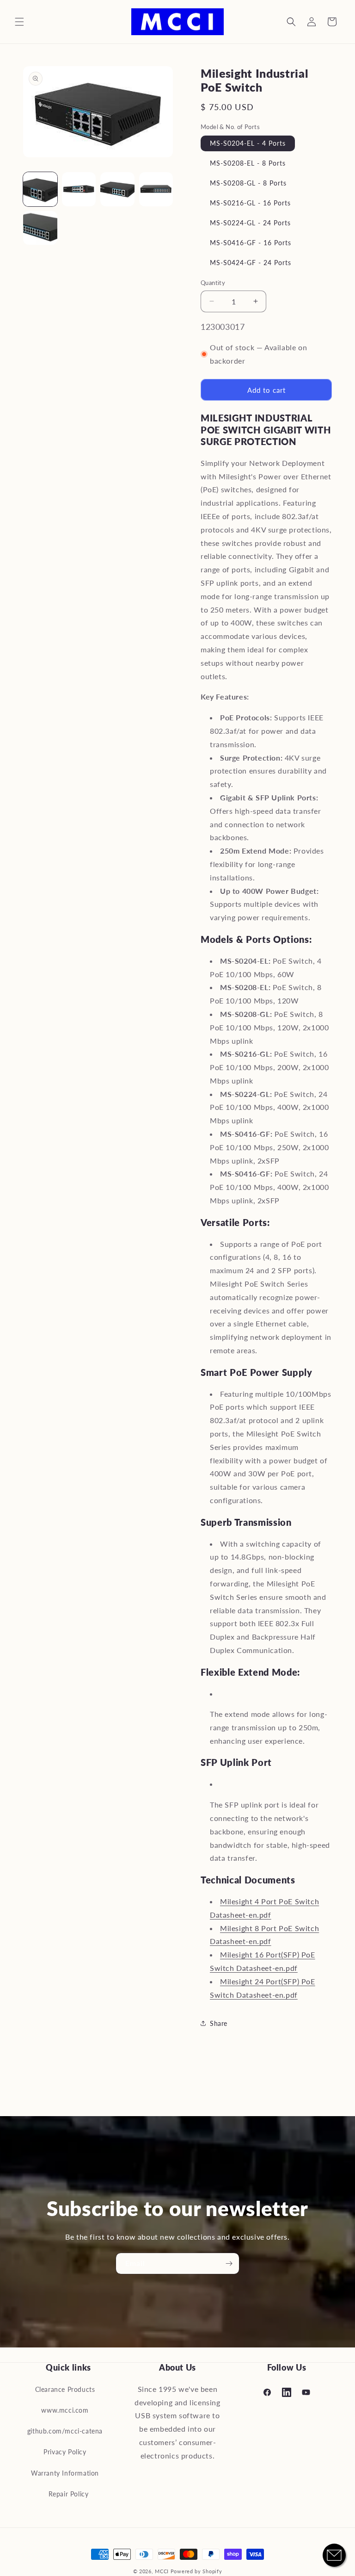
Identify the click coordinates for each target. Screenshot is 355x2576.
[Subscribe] (229, 2263)
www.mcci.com (65, 2410)
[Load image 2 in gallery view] (79, 189)
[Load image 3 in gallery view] (117, 189)
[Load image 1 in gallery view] (40, 189)
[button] (19, 22)
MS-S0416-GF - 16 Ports (251, 243)
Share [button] (219, 2023)
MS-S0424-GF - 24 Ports (251, 263)
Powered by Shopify (196, 2571)
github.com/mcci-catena (65, 2431)
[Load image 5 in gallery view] (40, 228)
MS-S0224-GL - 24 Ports (250, 223)
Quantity (213, 283)
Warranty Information (65, 2473)
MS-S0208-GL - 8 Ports (248, 183)
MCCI (162, 2571)
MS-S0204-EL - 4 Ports (248, 143)
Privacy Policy (65, 2452)
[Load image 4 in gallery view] (156, 189)
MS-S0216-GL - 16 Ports (250, 203)
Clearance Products (65, 2389)
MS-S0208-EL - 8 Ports (248, 163)
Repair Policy (69, 2494)
